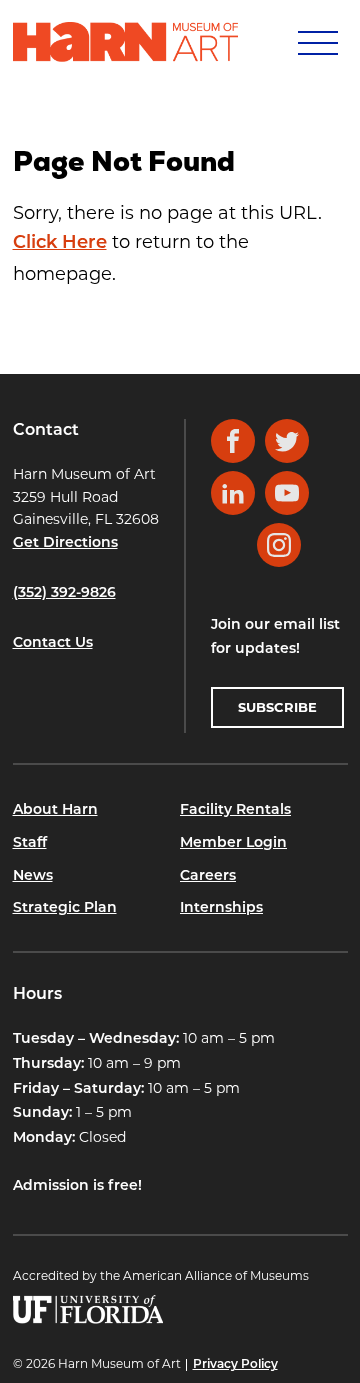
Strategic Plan (65, 908)
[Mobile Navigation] (316, 42)
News (33, 876)
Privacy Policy (235, 1365)
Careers (208, 876)
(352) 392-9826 (64, 593)
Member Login (233, 843)
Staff (30, 843)
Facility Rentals (235, 810)
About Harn (55, 810)
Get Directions (65, 543)
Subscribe (277, 707)
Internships (221, 908)
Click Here (60, 244)
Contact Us (53, 643)
